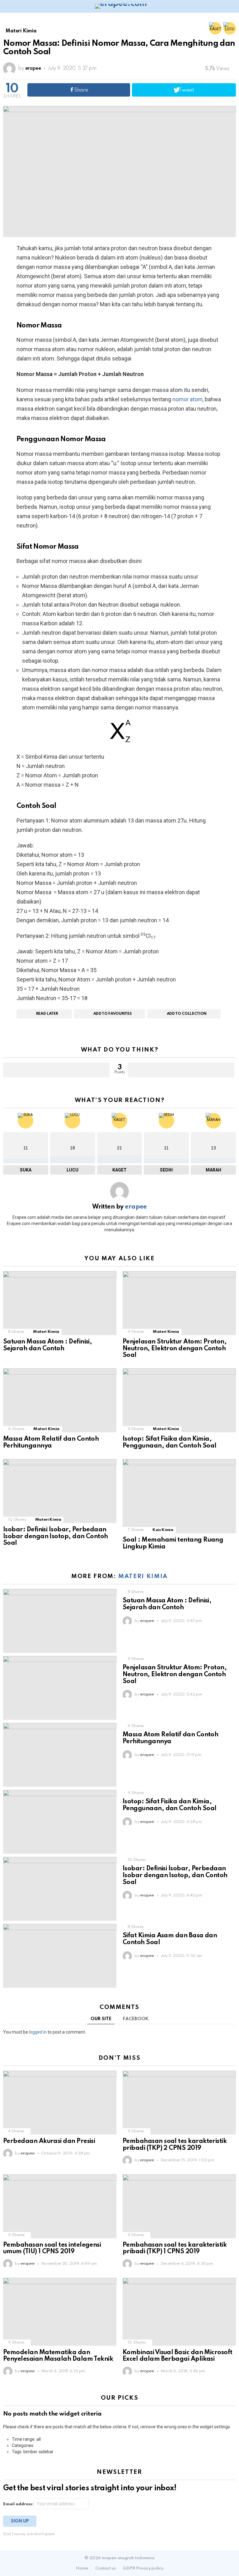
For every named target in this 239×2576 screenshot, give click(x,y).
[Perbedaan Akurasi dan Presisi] (60, 2103)
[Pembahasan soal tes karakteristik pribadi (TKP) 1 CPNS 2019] (179, 2206)
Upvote (56, 1070)
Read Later (47, 1014)
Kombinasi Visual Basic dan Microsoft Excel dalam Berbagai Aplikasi (178, 2356)
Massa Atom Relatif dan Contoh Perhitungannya (51, 1443)
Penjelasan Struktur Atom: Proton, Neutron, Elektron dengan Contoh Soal (175, 1349)
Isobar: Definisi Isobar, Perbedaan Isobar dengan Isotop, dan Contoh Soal (56, 1537)
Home (82, 2568)
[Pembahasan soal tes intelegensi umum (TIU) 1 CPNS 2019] (60, 2206)
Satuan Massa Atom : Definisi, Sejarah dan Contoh (47, 1345)
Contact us (105, 2568)
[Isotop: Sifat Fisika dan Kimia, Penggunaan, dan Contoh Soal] (179, 1400)
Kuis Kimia (163, 1530)
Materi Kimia (46, 1332)
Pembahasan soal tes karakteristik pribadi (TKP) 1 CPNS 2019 (175, 2249)
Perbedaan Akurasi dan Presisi (49, 2141)
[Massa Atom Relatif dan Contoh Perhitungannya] (60, 1400)
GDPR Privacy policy (143, 2568)
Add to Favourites (112, 1014)
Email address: (19, 2504)
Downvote (181, 1070)
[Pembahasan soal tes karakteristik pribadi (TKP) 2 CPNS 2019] (179, 2103)
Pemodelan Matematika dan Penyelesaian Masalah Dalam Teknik (58, 2356)
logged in (38, 2032)
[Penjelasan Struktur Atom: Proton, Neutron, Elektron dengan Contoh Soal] (179, 1303)
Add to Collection (187, 1014)
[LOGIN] (232, 6)
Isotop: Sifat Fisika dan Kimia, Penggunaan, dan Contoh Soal (169, 1443)
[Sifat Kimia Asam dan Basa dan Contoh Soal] (60, 1956)
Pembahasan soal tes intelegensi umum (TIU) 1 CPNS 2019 (52, 2249)
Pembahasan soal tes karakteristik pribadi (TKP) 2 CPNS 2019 (175, 2145)
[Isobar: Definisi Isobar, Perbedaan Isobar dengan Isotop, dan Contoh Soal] (60, 1491)
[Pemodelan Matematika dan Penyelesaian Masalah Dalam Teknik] (60, 2312)
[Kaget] (215, 28)
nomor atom (187, 399)
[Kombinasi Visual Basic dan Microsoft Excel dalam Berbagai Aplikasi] (179, 2312)
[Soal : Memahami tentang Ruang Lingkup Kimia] (179, 1496)
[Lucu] (230, 28)
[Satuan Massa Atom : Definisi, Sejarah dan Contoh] (60, 1303)
